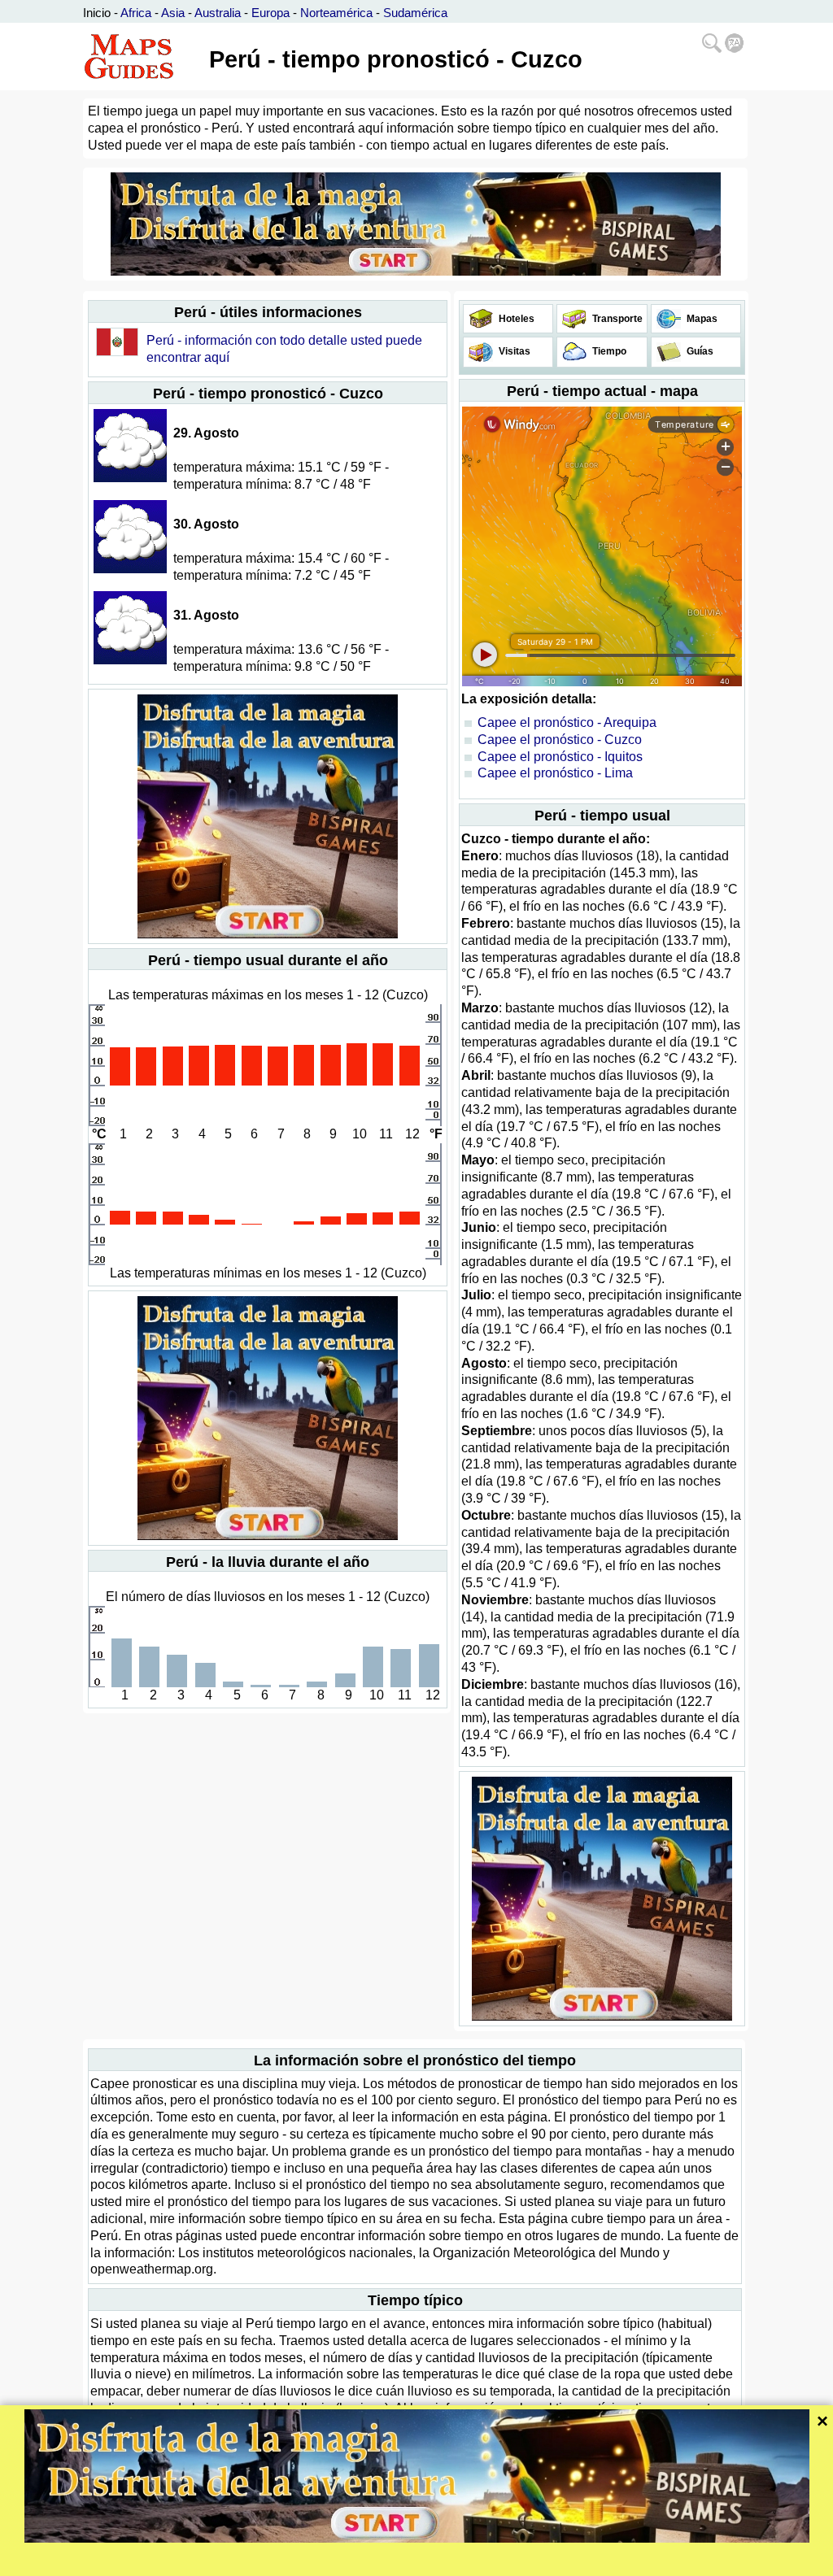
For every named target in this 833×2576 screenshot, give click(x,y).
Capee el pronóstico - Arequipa (567, 722)
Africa (136, 13)
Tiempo (608, 351)
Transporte (616, 319)
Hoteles (515, 319)
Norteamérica (336, 13)
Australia (218, 13)
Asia (173, 13)
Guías (699, 351)
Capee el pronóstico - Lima (555, 773)
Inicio (97, 13)
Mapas (701, 319)
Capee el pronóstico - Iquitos (560, 757)
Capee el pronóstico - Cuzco (560, 740)
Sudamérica (415, 13)
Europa (270, 13)
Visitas (513, 351)
